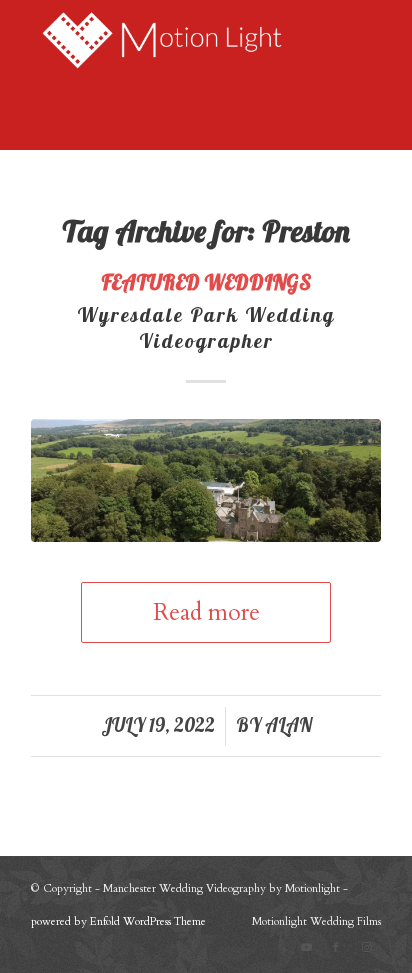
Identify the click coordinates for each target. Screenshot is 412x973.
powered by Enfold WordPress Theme (118, 921)
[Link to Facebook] (336, 948)
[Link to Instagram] (366, 948)
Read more (206, 612)
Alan (288, 725)
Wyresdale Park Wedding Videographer (206, 327)
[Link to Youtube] (306, 948)
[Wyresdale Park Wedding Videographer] (206, 480)
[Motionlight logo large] (171, 40)
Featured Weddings (206, 282)
